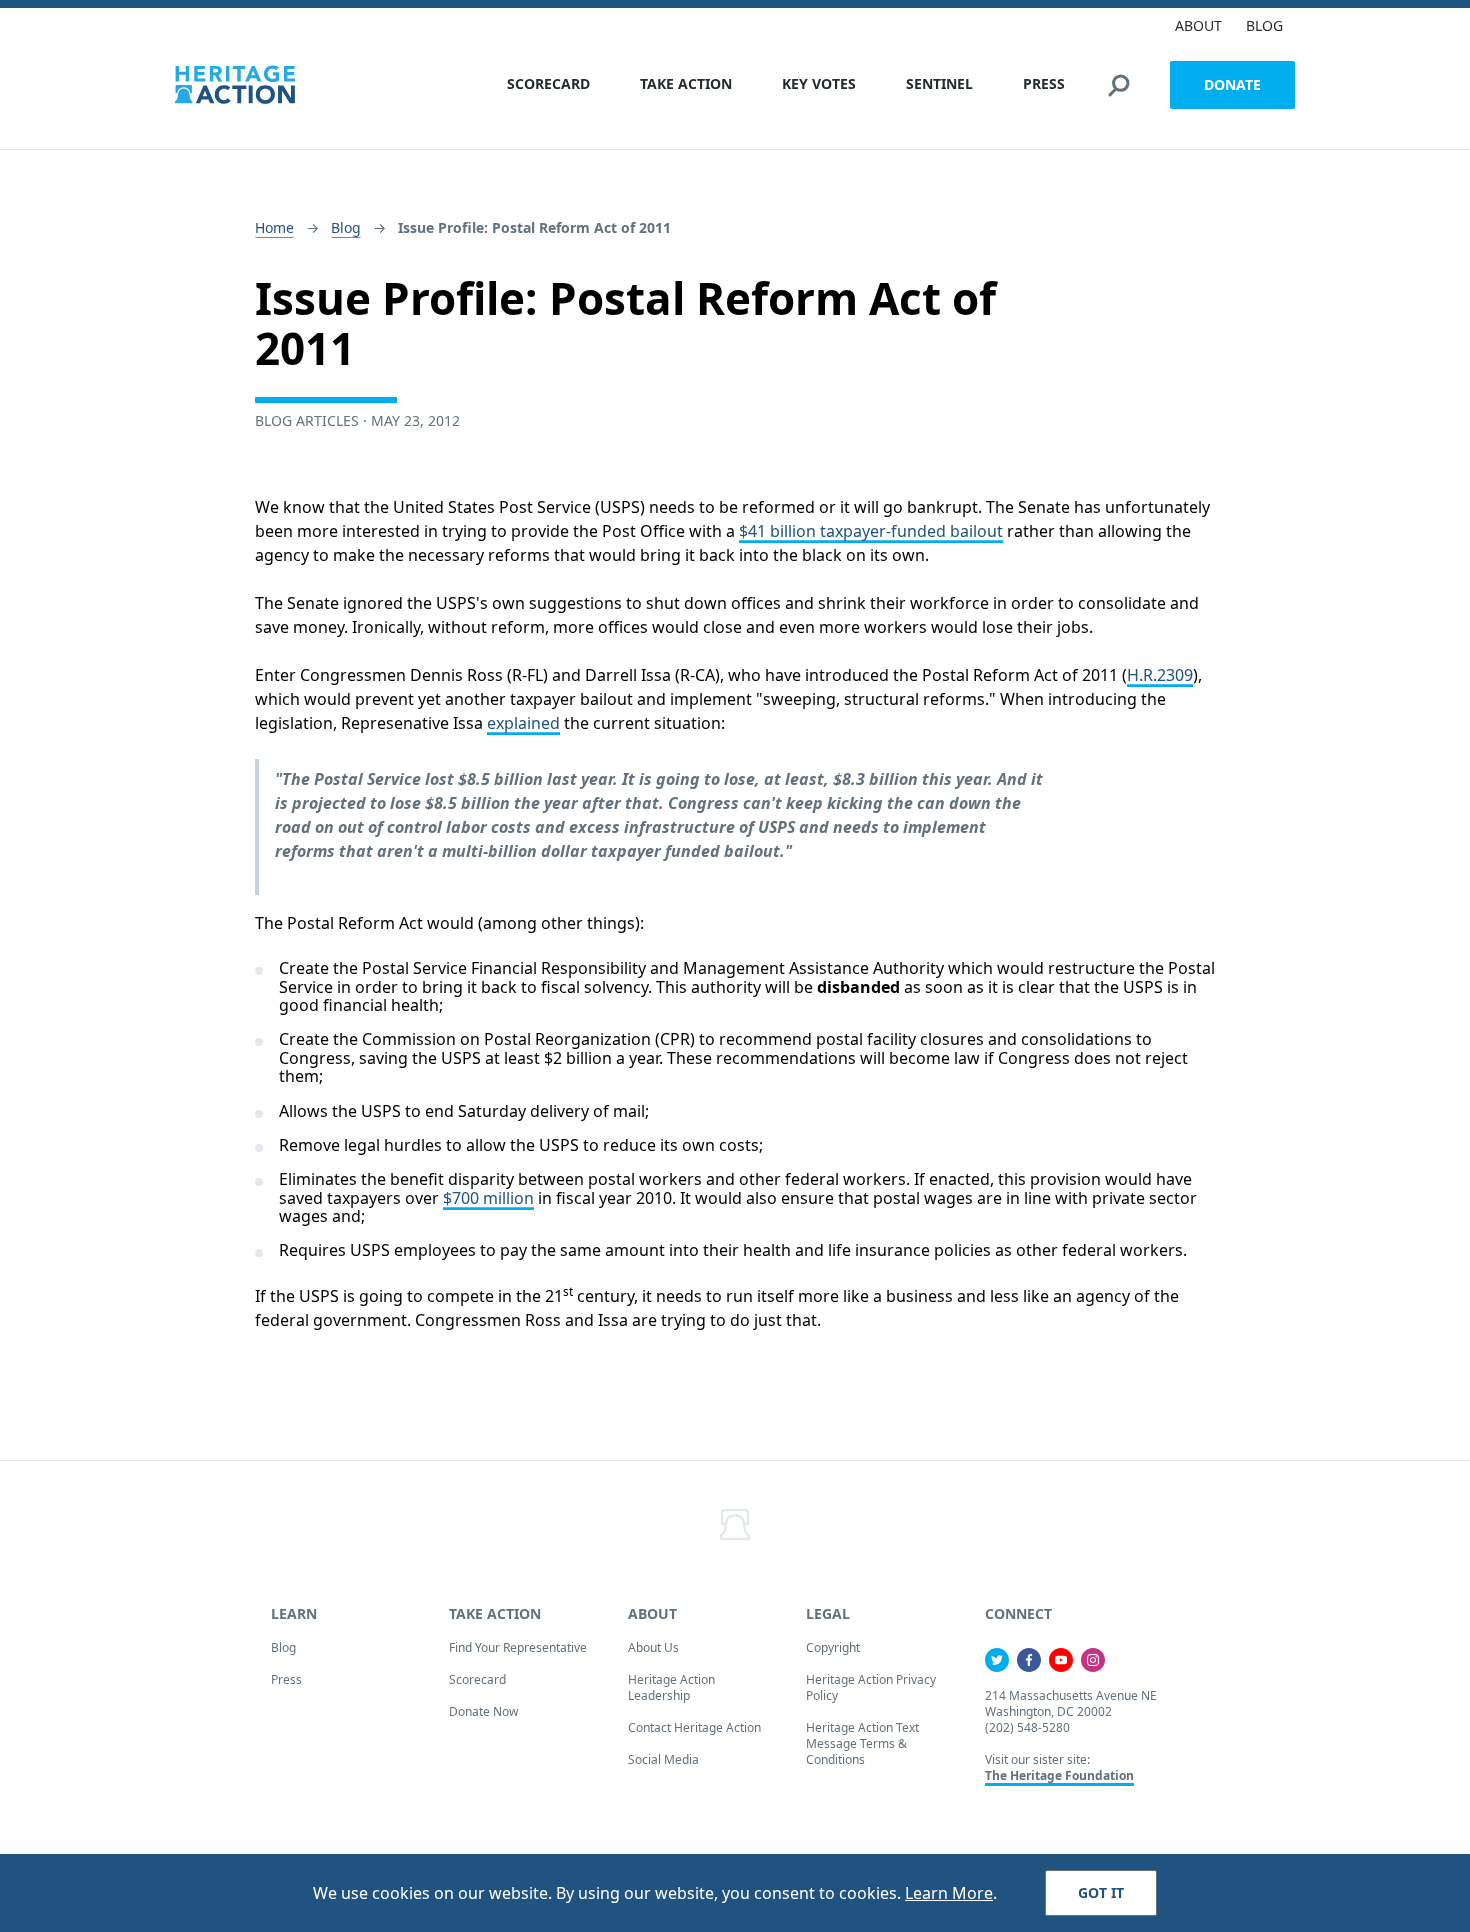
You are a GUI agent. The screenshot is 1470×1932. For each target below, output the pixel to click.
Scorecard (477, 1679)
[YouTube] (1061, 1660)
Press (286, 1679)
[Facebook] (1029, 1660)
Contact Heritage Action (694, 1727)
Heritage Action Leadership (671, 1687)
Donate (1232, 84)
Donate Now (483, 1711)
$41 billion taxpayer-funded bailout (871, 531)
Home (274, 227)
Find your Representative (518, 1647)
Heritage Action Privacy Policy (871, 1687)
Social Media (663, 1759)
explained (523, 723)
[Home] (235, 84)
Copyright (833, 1647)
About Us (653, 1647)
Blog (346, 227)
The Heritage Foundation (1059, 1775)
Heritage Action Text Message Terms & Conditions (862, 1743)
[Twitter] (997, 1660)
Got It (1101, 1892)
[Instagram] (1093, 1660)
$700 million (488, 1198)
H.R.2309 (1160, 675)
